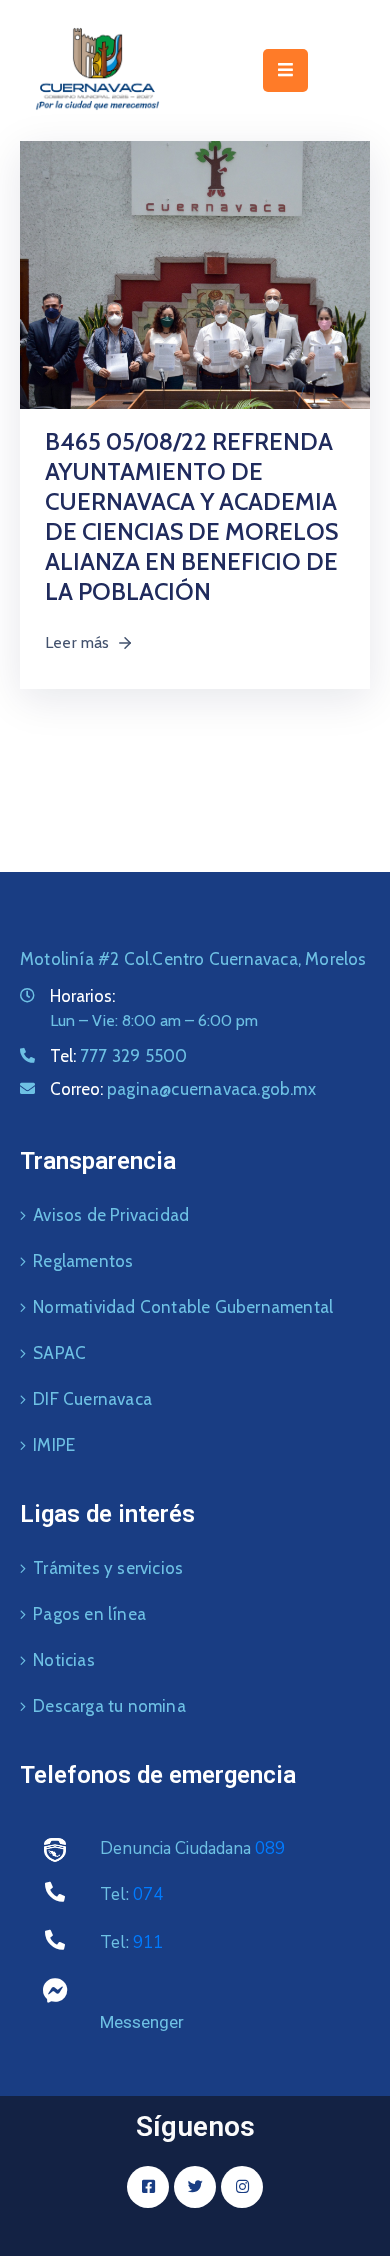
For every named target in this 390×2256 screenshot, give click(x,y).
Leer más (77, 642)
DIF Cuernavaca (92, 1399)
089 (270, 1848)
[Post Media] (195, 273)
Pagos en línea (89, 1614)
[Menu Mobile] (285, 70)
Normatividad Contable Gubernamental (183, 1307)
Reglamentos (83, 1261)
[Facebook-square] (148, 2187)
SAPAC (59, 1353)
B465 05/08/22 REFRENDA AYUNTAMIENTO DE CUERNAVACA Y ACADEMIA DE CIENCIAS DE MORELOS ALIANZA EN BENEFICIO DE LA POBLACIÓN (191, 516)
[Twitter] (195, 2187)
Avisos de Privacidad (111, 1215)
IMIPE (54, 1445)
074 (148, 1894)
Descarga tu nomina (109, 1706)
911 (148, 1942)
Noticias (64, 1660)
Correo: (183, 1089)
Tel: (118, 1056)
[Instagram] (242, 2187)
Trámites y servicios (108, 1568)
